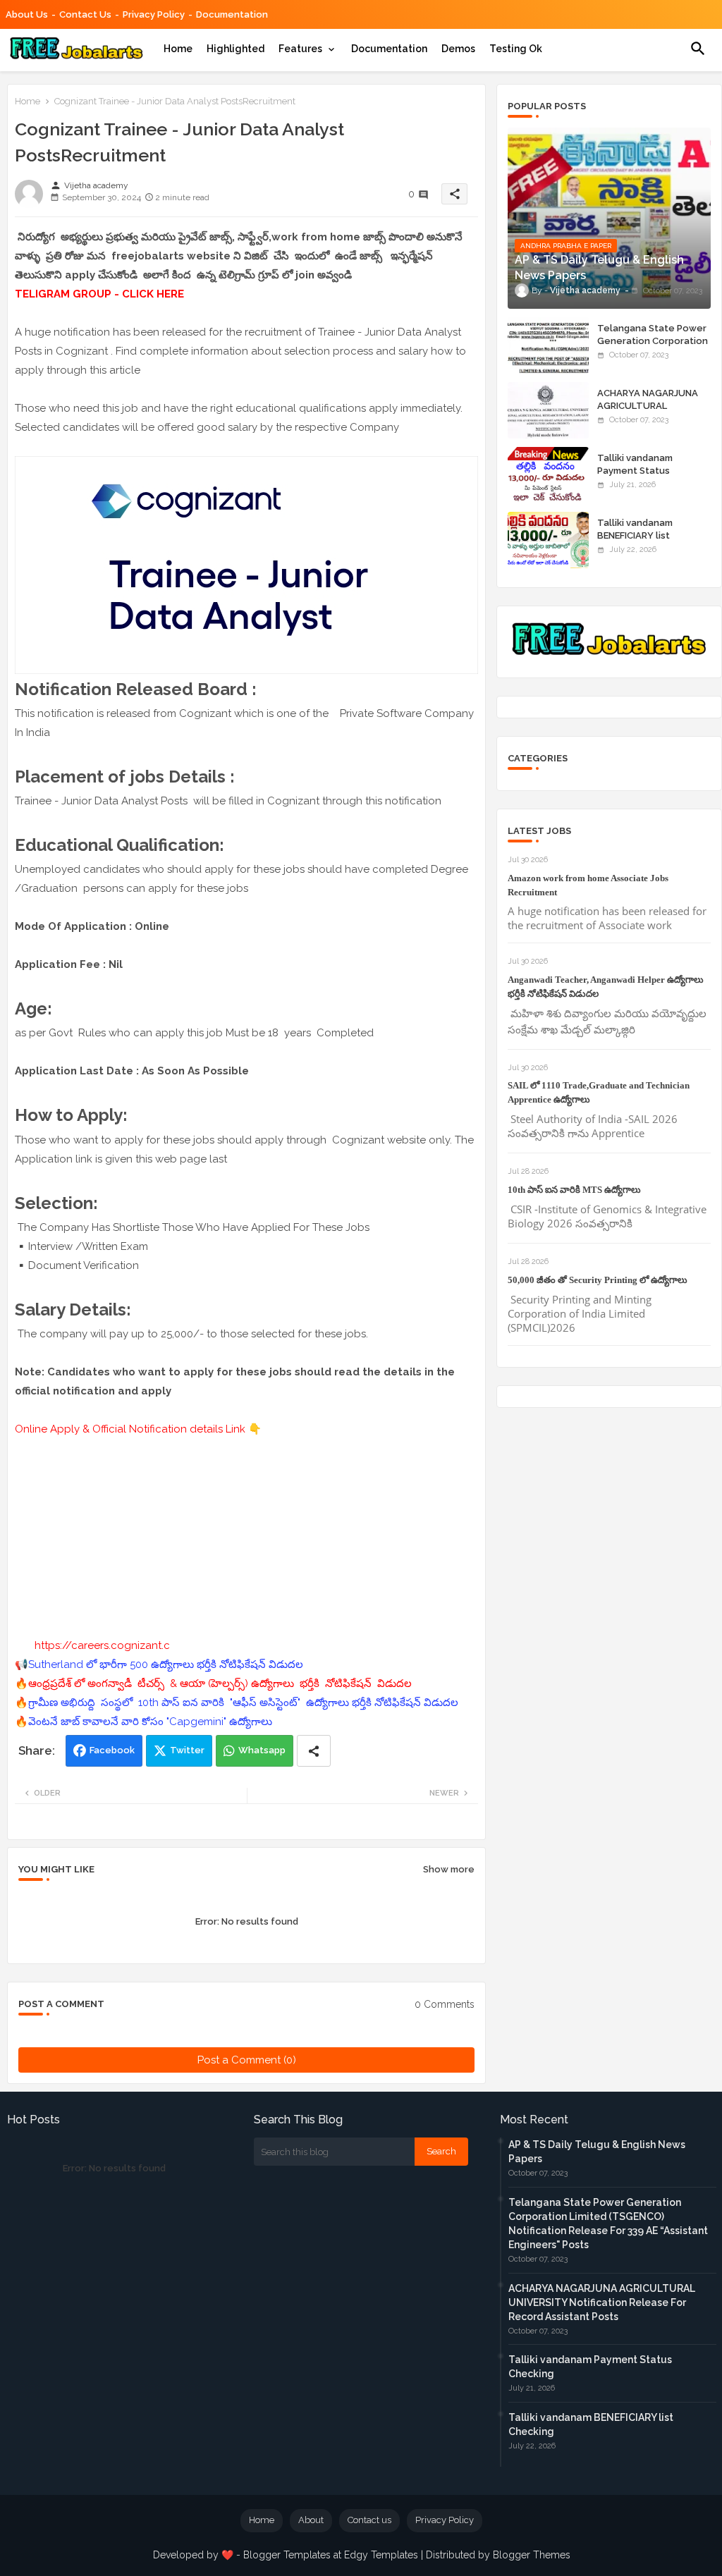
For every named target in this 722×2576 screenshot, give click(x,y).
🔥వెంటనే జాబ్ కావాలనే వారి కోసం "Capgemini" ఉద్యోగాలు (143, 1722)
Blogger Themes (532, 2555)
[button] (698, 49)
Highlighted (235, 49)
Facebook (112, 1750)
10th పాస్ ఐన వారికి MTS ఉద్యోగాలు (574, 1190)
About (311, 2520)
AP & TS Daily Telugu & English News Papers (597, 2152)
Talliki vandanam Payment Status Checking (635, 471)
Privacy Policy (154, 14)
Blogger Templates (287, 2555)
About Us (27, 14)
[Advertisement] (246, 1538)
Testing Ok (516, 49)
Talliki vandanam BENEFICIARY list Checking (635, 535)
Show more (449, 1869)
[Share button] (314, 1751)
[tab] (178, 49)
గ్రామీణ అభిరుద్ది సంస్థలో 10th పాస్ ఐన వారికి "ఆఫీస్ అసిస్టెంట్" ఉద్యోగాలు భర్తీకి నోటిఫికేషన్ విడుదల (245, 1703)
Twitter (187, 1750)
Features (300, 49)
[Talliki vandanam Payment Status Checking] (548, 475)
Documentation (232, 14)
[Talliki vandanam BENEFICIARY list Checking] (548, 540)
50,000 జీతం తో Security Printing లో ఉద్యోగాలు (598, 1280)
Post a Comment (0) (247, 2060)
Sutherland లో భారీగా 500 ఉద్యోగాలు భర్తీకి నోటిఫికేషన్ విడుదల (166, 1664)
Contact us (85, 14)
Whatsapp (262, 1750)
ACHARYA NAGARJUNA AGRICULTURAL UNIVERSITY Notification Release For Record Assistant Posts (602, 2302)
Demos (458, 49)
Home (178, 49)
